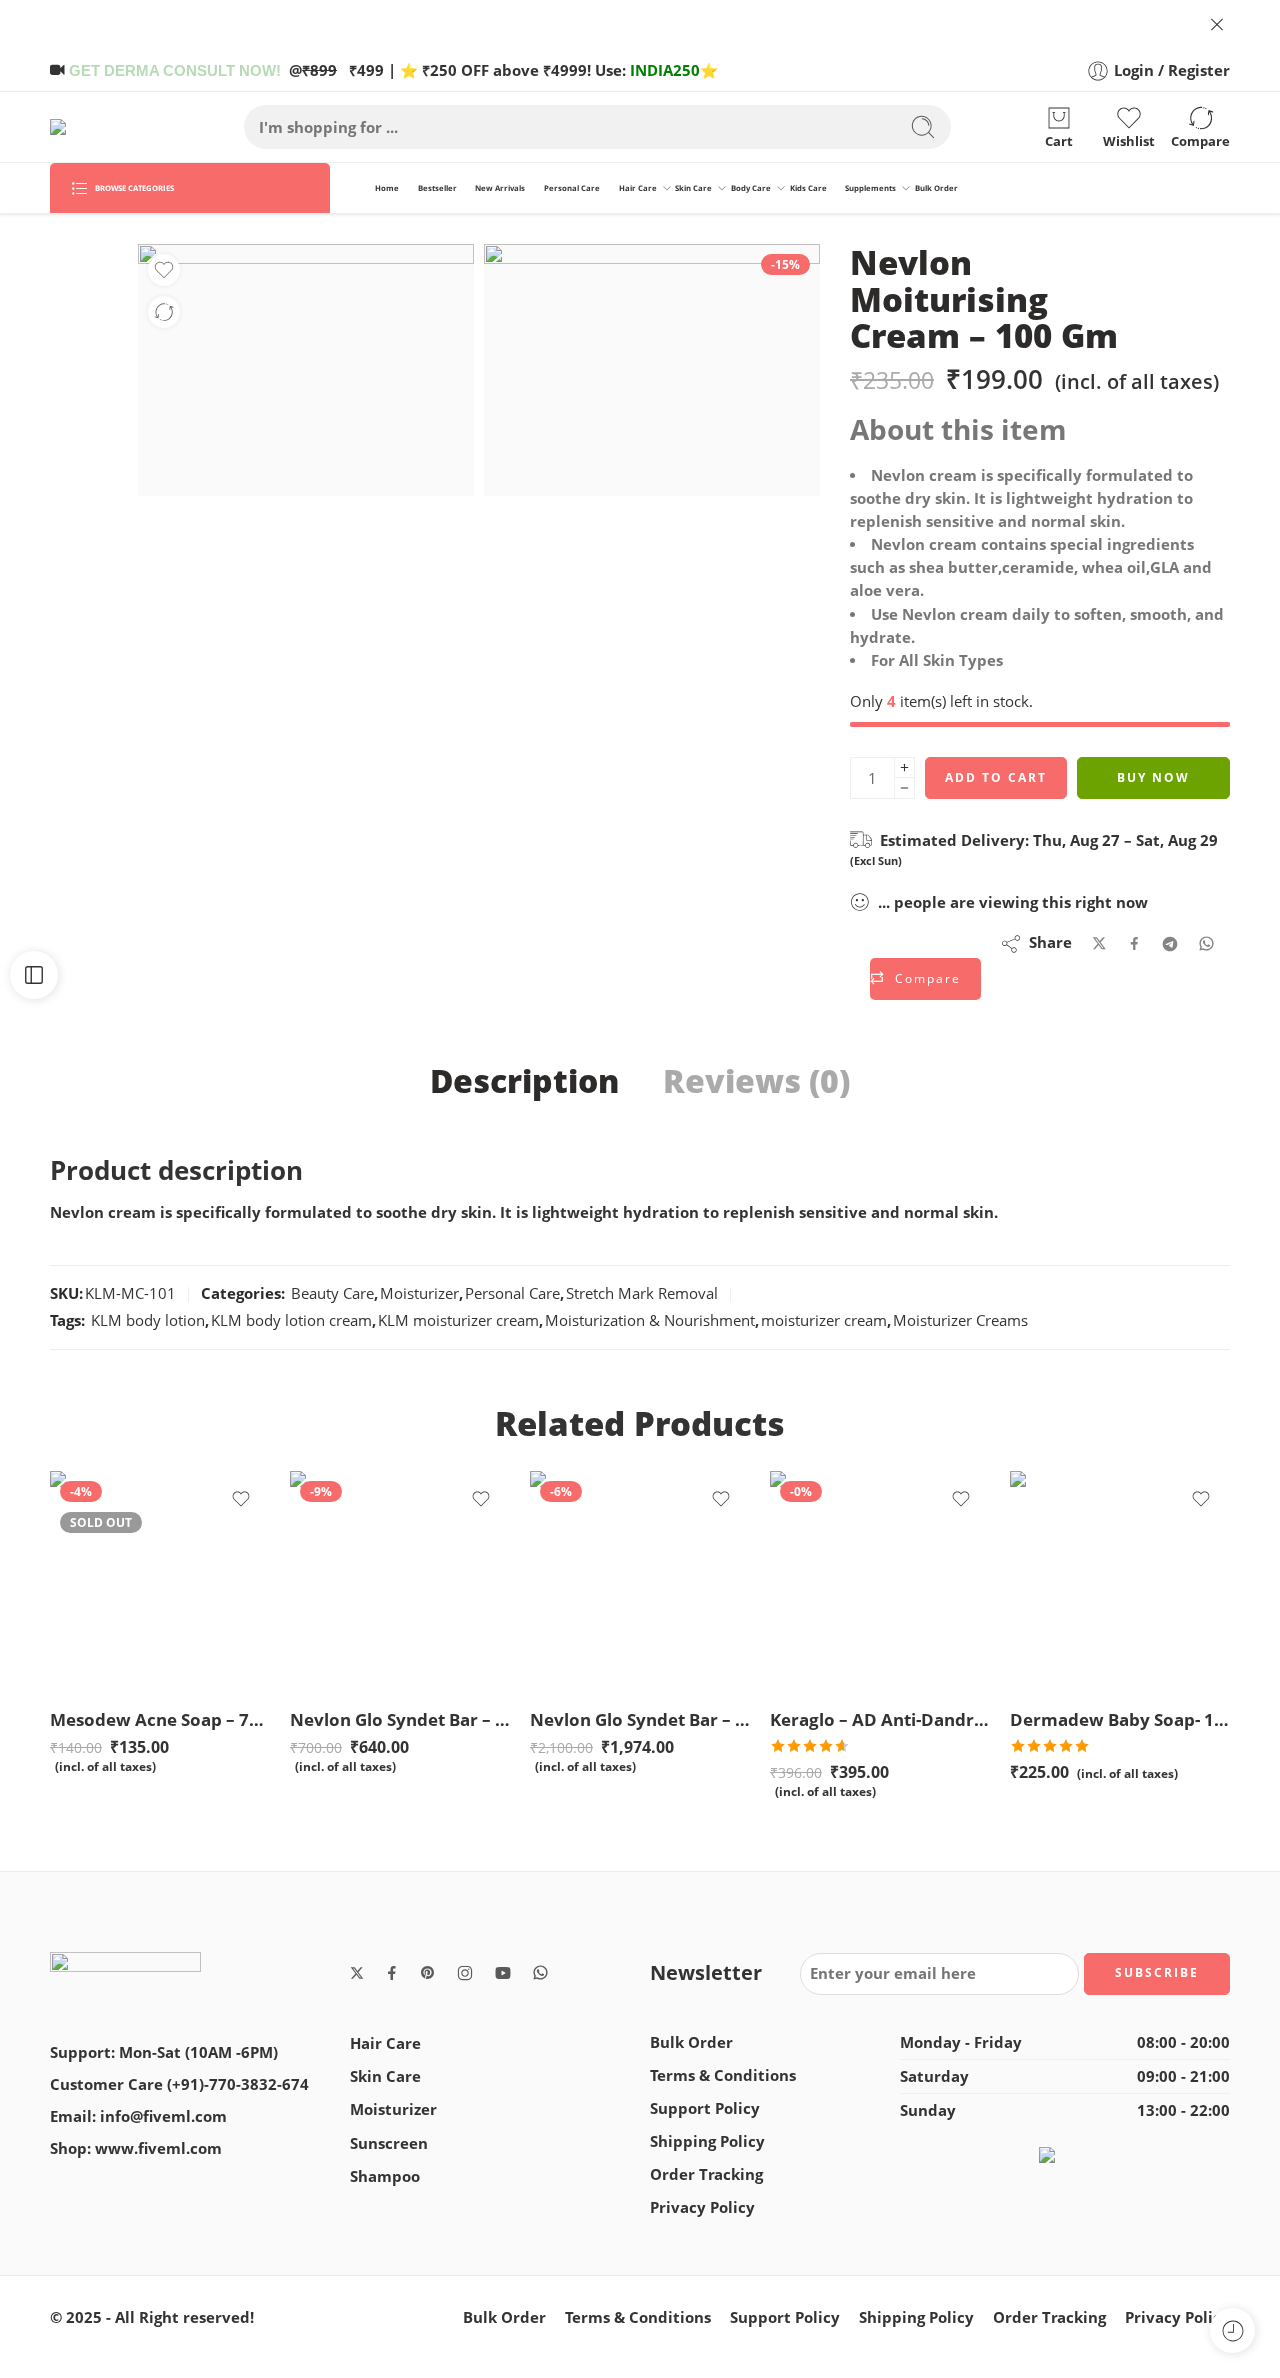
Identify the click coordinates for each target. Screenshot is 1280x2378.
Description (524, 1081)
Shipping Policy (707, 2141)
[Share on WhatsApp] (1206, 943)
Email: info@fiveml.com (138, 2116)
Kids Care (808, 188)
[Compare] (164, 312)
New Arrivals (500, 188)
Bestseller (437, 188)
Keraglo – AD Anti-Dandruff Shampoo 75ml (880, 1719)
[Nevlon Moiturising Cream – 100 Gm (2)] (652, 370)
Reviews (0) (756, 1081)
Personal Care (572, 188)
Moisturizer (419, 1293)
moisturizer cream (824, 1320)
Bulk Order (936, 188)
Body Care (751, 188)
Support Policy (705, 2108)
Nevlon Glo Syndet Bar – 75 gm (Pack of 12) (640, 1719)
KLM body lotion (148, 1320)
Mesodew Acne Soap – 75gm (160, 1719)
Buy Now (1153, 777)
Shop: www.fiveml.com (136, 2148)
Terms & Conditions (723, 2075)
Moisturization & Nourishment (650, 1320)
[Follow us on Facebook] (392, 1973)
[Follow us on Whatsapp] (540, 1972)
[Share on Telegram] (1170, 944)
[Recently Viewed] (1232, 2330)
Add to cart (996, 777)
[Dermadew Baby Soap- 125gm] (1120, 1581)
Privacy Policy (702, 2207)
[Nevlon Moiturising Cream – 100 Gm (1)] (306, 370)
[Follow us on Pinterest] (428, 1973)
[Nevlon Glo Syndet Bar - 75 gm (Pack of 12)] (640, 1581)
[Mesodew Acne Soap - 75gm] (160, 1581)
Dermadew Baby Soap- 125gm (1120, 1719)
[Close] (1217, 25)
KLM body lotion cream (291, 1320)
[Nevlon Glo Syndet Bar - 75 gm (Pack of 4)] (400, 1581)
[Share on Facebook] (1134, 943)
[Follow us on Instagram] (465, 1973)
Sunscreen (389, 2143)
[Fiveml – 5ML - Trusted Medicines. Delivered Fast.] (107, 127)
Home (387, 188)
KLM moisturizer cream (458, 1320)
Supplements (870, 188)
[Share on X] (1099, 943)
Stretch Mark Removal (642, 1293)
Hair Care (638, 188)
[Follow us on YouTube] (503, 1973)
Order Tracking (706, 2174)
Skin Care (693, 188)
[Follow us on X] (357, 1973)
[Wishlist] (164, 270)
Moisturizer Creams (960, 1320)
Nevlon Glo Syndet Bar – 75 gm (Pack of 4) (400, 1719)
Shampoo (385, 2176)
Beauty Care (332, 1293)
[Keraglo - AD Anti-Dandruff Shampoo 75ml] (880, 1581)
